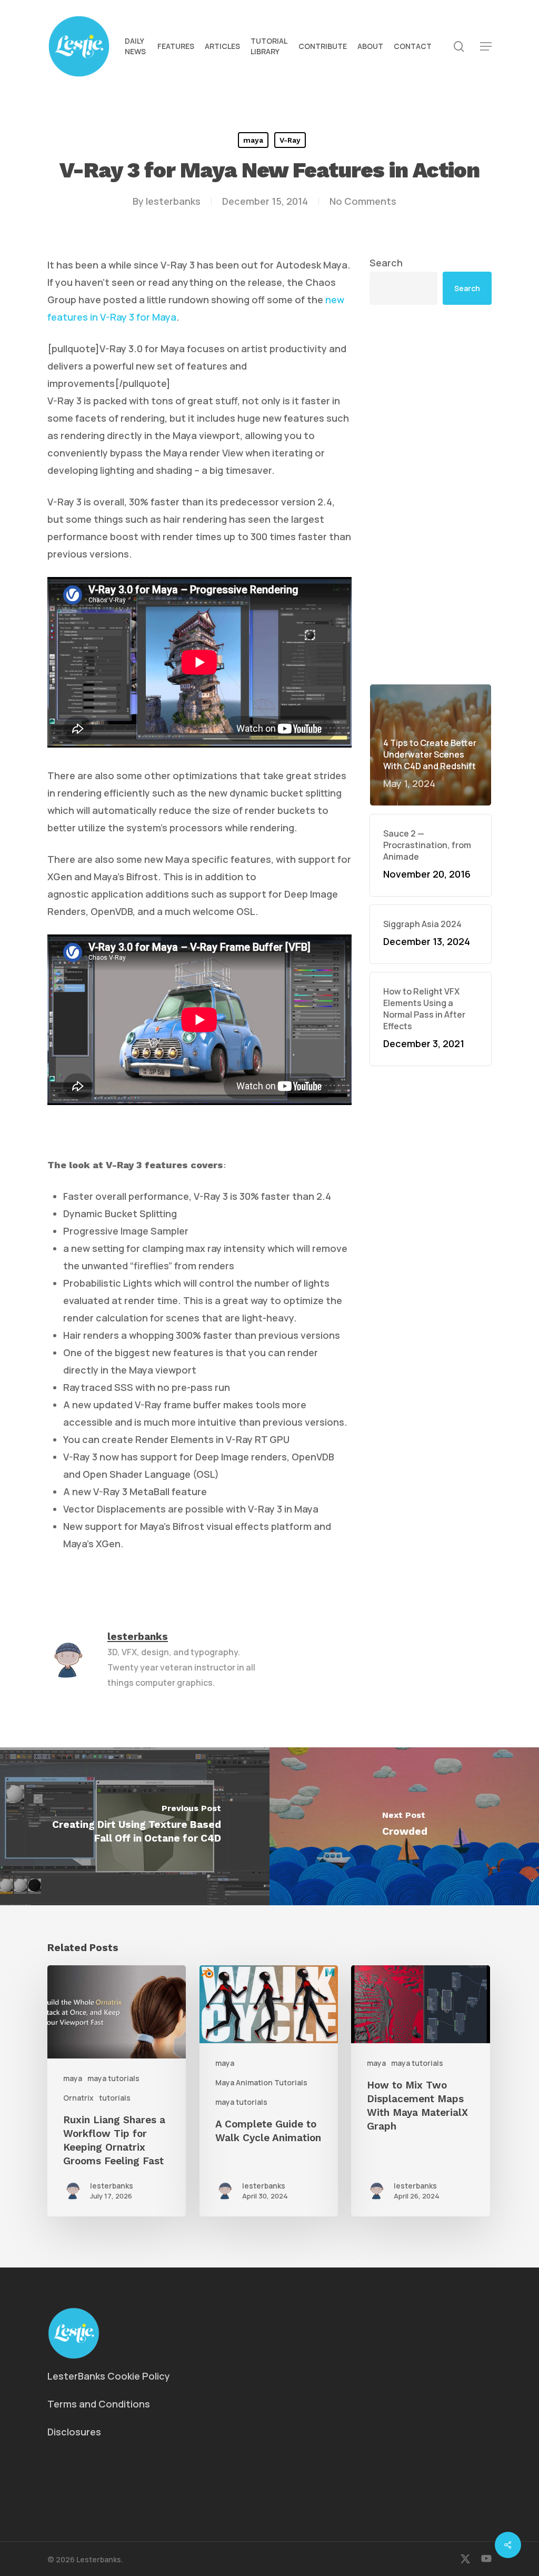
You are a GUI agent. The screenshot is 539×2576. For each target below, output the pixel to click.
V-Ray (290, 140)
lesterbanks (173, 201)
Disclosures (74, 2432)
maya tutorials (113, 2078)
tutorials (115, 2098)
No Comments (363, 201)
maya (253, 140)
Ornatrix (78, 2098)
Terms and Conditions (99, 2404)
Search (386, 263)
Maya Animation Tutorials (261, 2082)
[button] (486, 47)
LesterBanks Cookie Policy (109, 2376)
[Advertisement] (431, 494)
